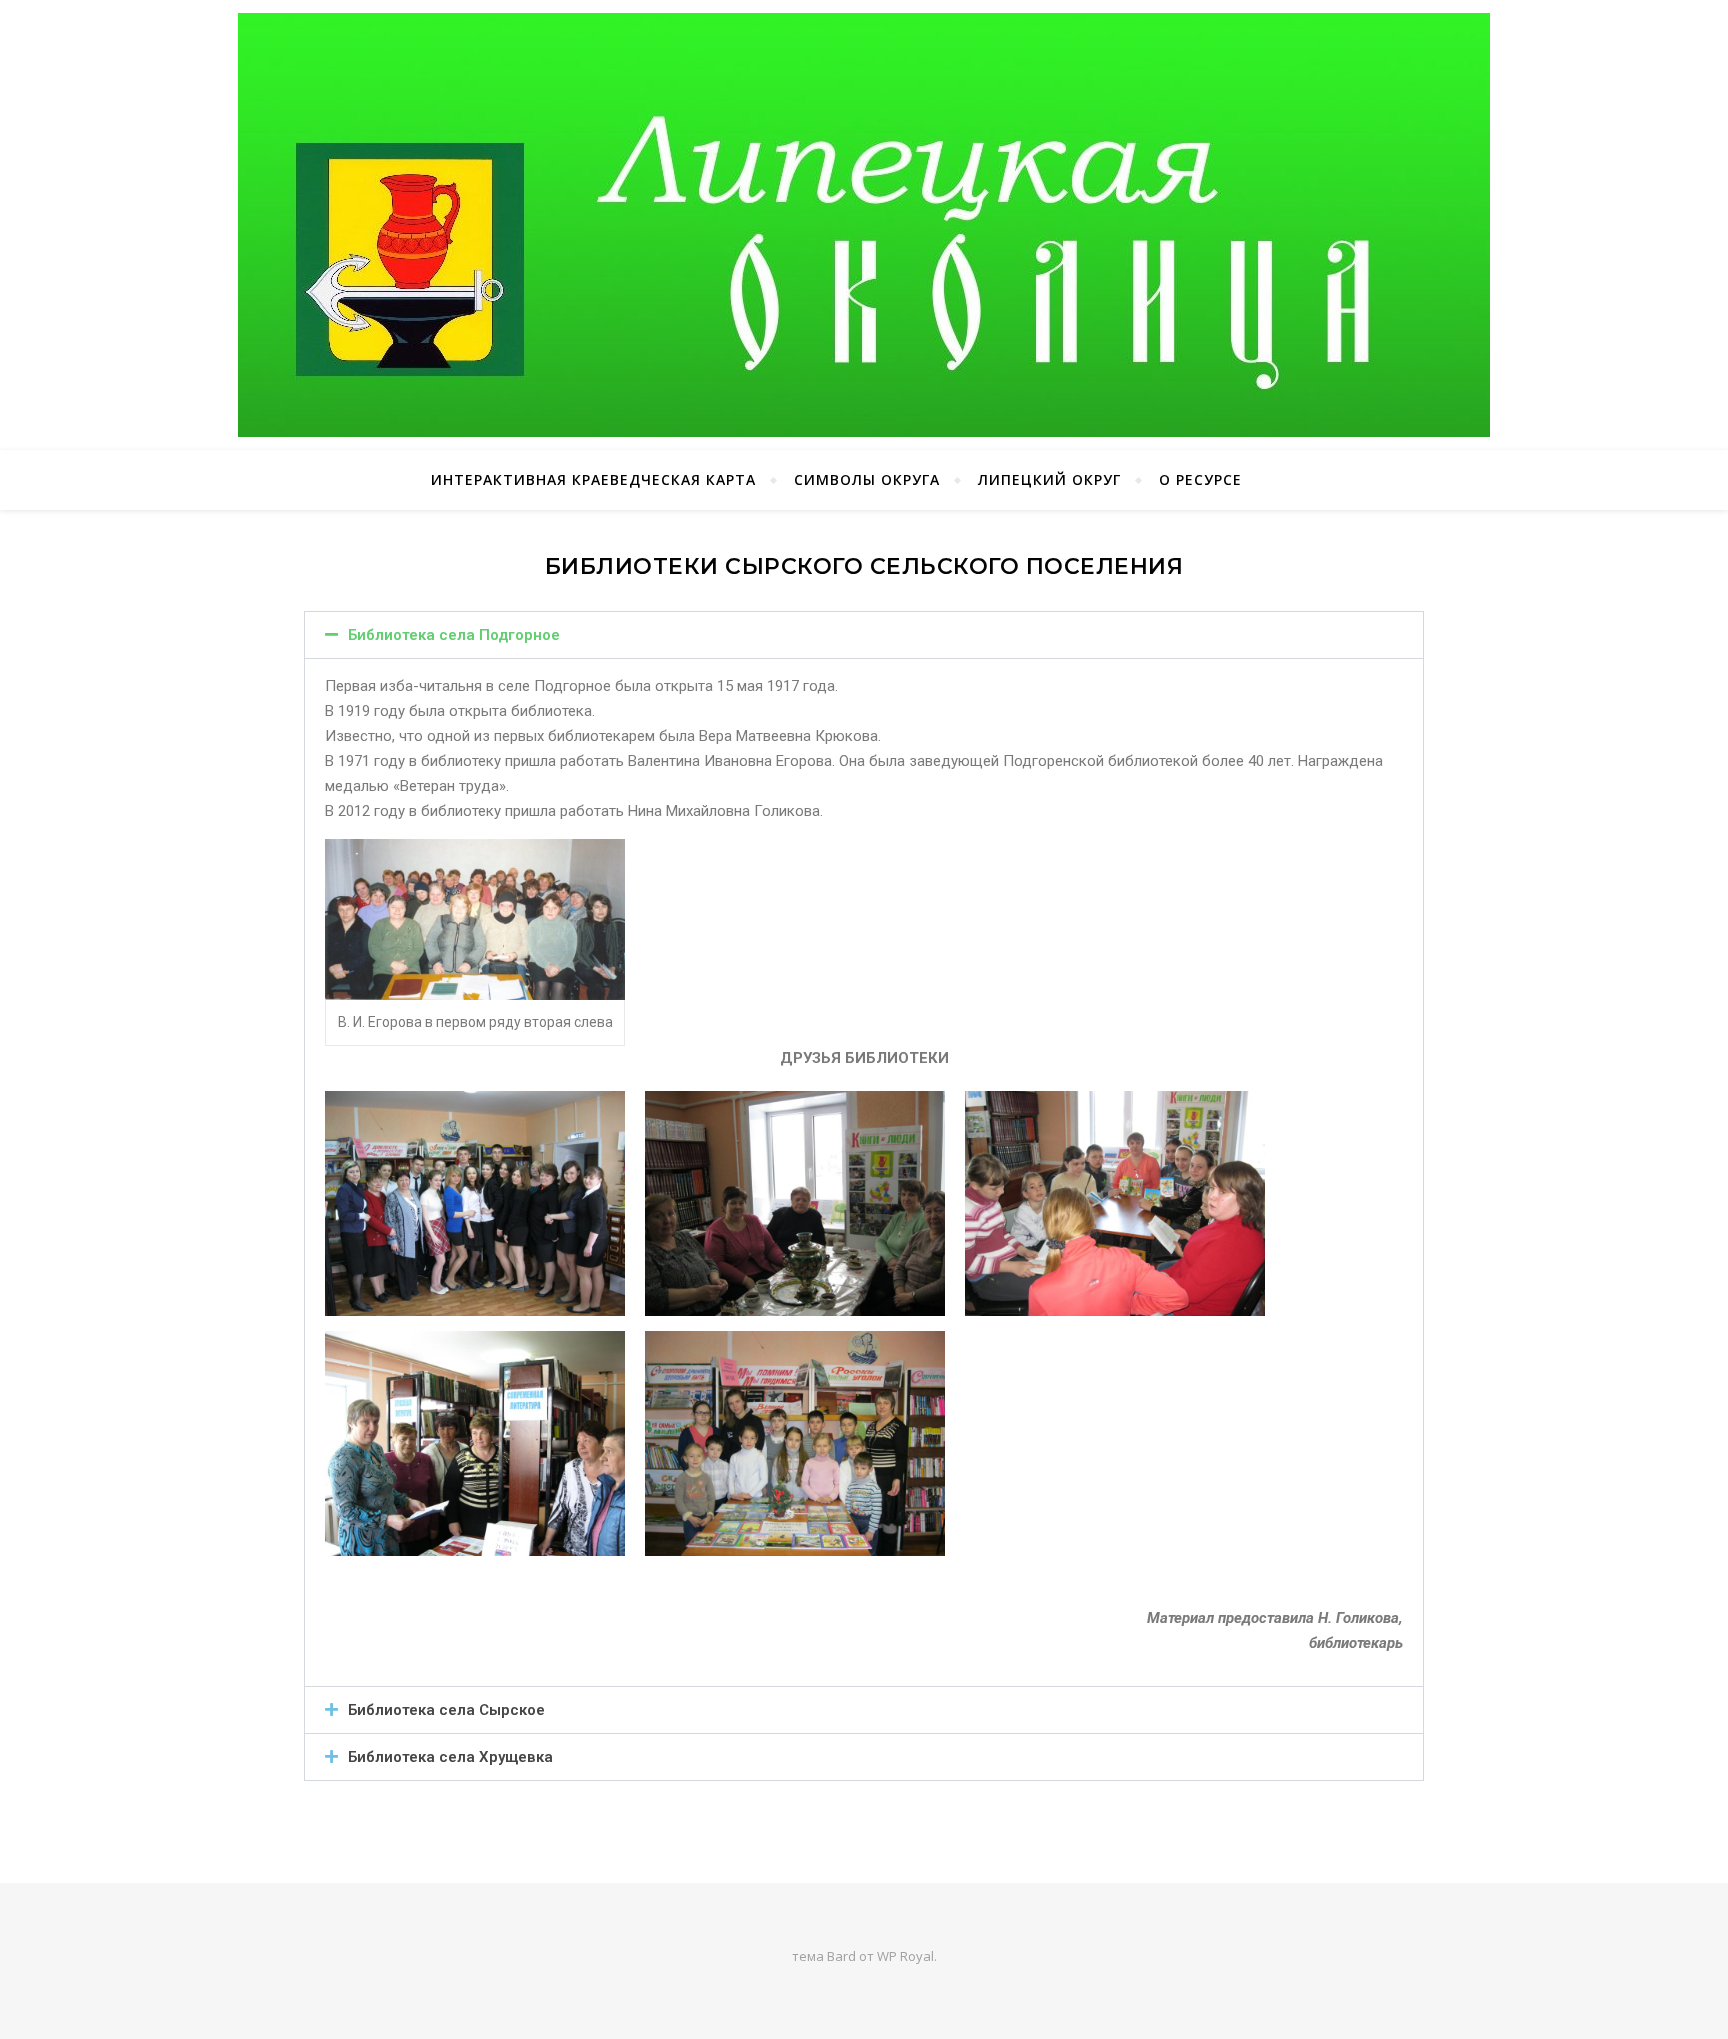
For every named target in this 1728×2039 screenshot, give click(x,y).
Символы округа (867, 479)
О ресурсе (1200, 479)
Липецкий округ (1049, 479)
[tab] (864, 635)
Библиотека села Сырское (446, 1710)
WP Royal (905, 1956)
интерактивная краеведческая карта (593, 479)
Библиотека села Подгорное (454, 635)
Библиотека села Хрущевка (450, 1757)
